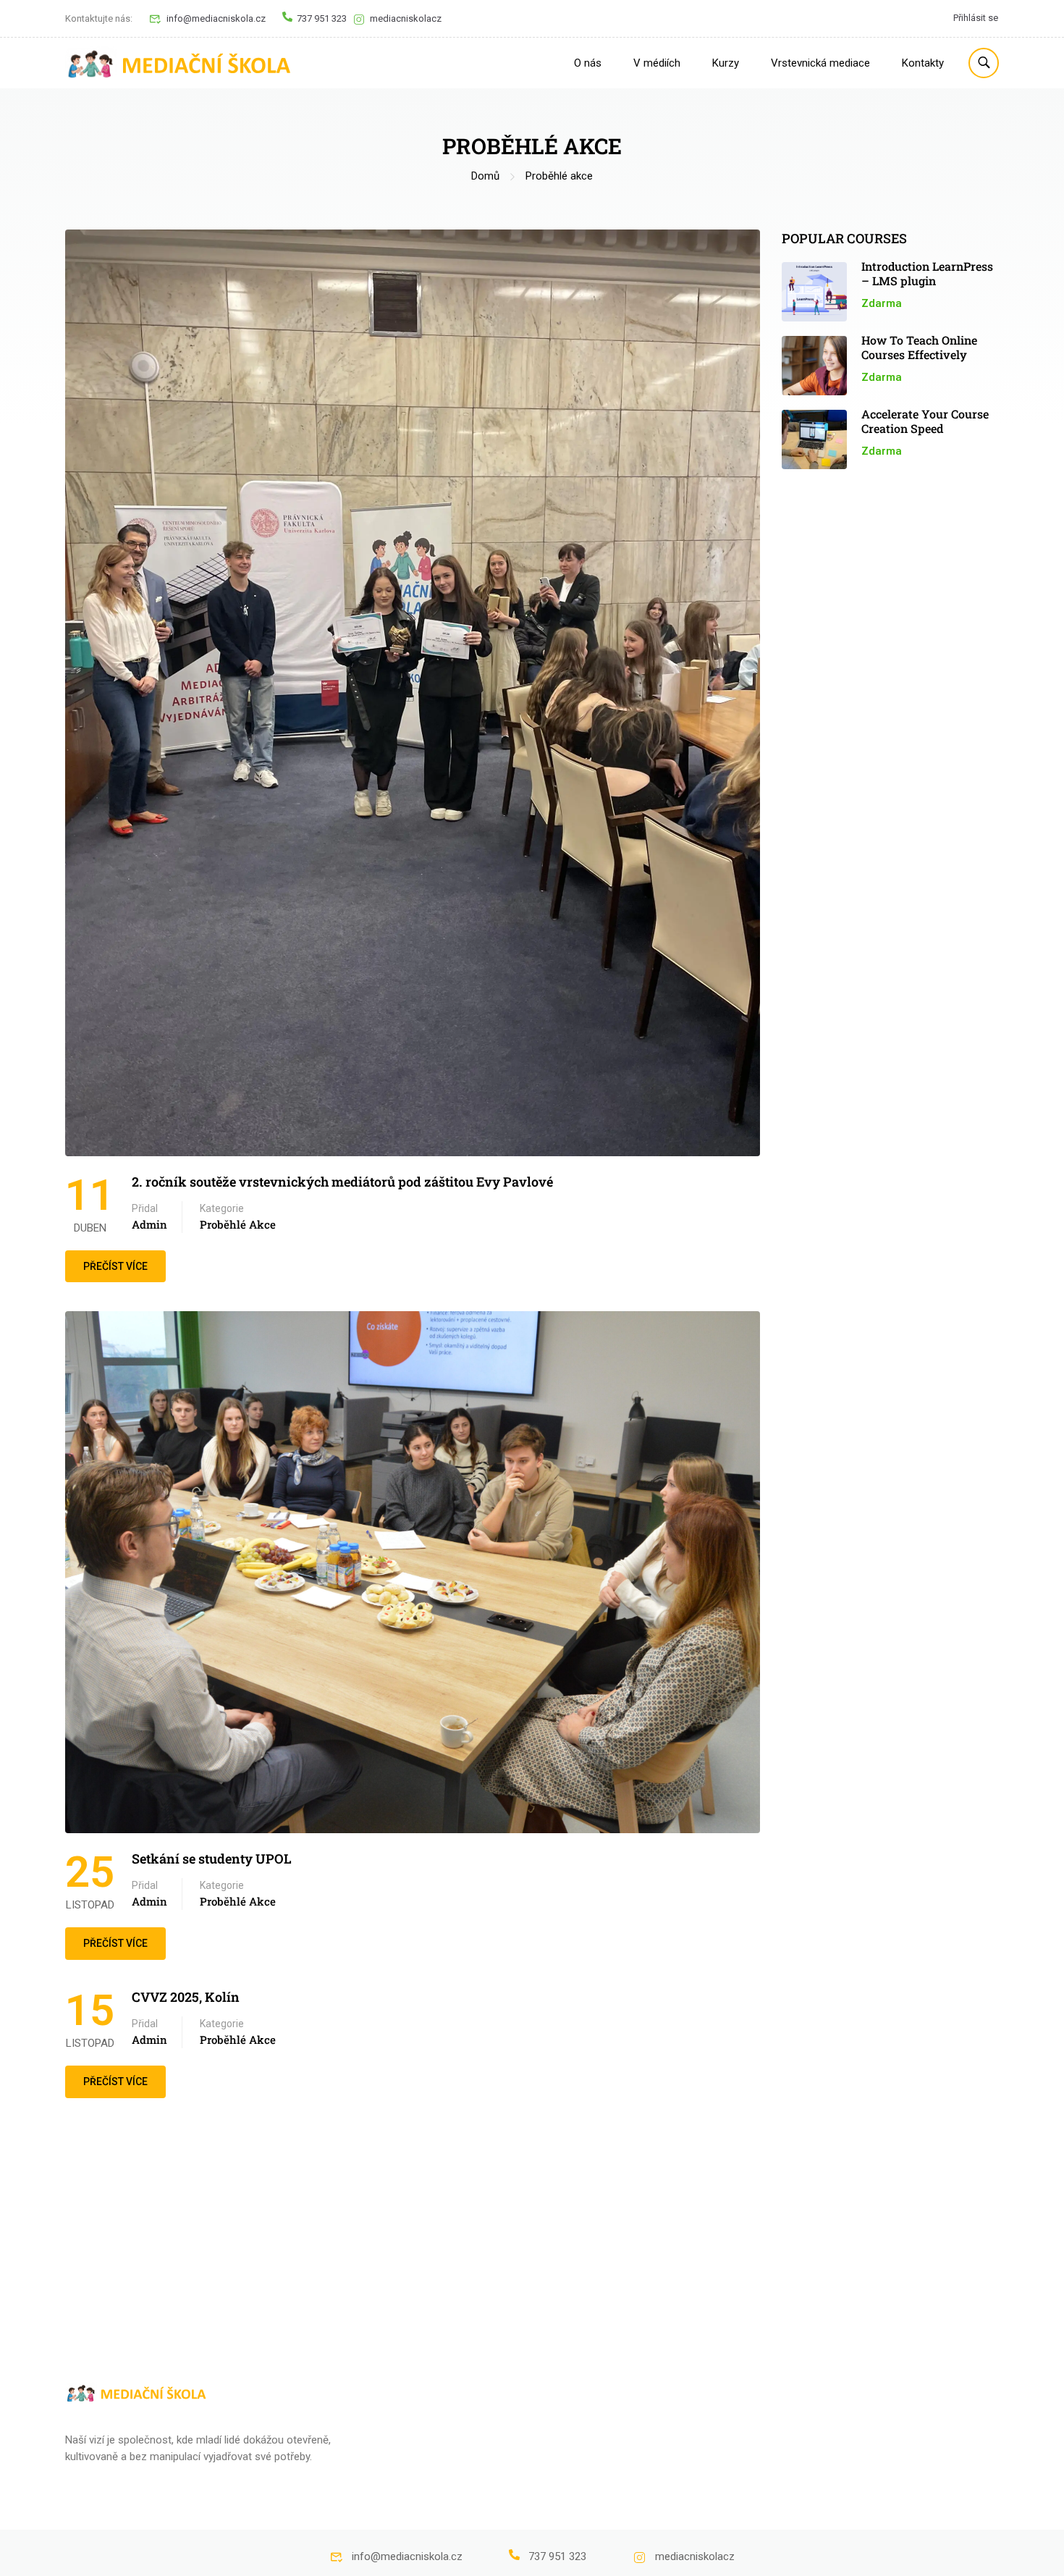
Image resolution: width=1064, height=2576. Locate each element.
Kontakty (923, 63)
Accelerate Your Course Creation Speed (925, 421)
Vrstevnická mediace (820, 63)
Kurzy (726, 63)
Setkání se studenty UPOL (212, 1859)
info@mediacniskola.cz (216, 18)
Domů (485, 176)
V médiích (657, 63)
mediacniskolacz (406, 18)
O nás (588, 63)
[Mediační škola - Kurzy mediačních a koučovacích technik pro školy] (181, 63)
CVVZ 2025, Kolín (186, 1997)
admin (149, 1224)
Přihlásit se (976, 18)
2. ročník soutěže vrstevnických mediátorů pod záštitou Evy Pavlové (342, 1182)
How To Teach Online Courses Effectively (919, 347)
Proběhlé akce (238, 1224)
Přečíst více (123, 1261)
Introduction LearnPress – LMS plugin (927, 273)
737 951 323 (322, 18)
